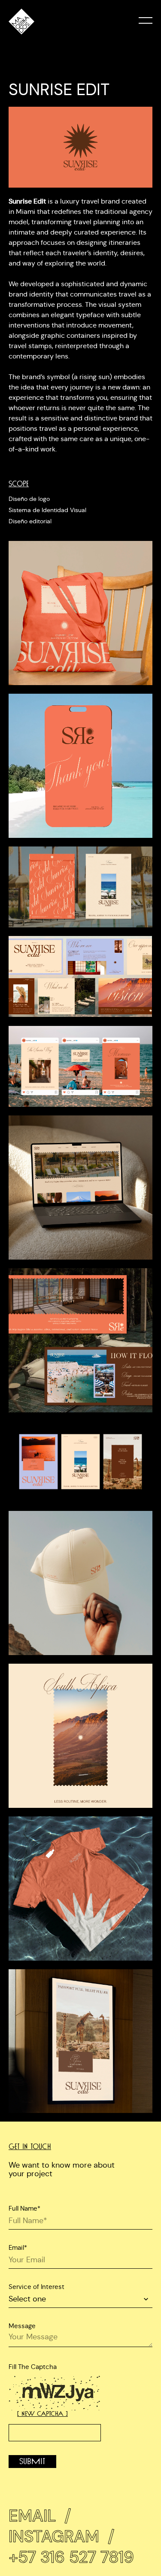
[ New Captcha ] (43, 2414)
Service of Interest (36, 2287)
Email (40, 2516)
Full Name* (24, 2208)
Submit (32, 2462)
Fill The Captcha (33, 2367)
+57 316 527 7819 (71, 2557)
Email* (18, 2247)
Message (22, 2326)
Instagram (61, 2536)
